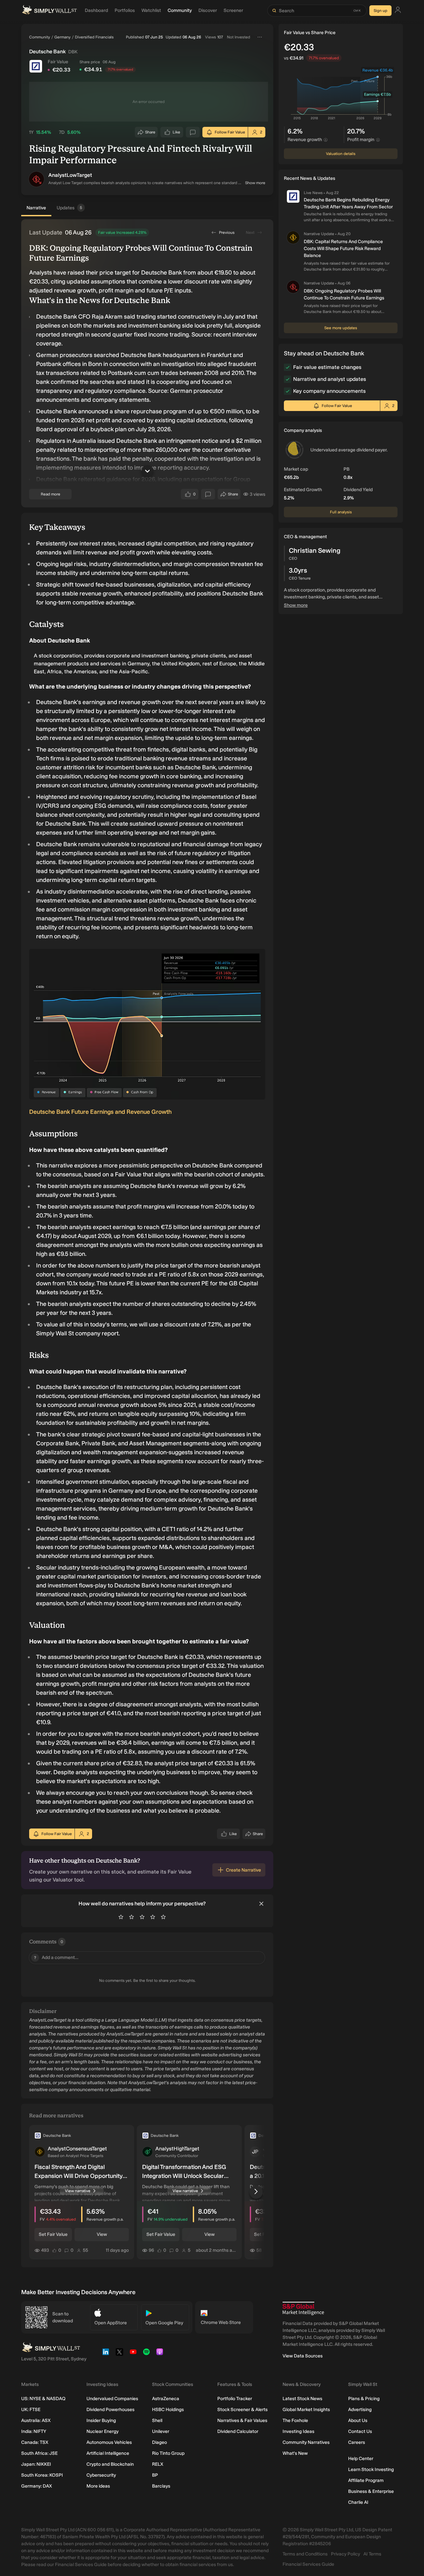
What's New (295, 2453)
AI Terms (372, 2554)
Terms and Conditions (305, 2554)
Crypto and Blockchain (110, 2464)
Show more (255, 183)
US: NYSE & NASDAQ (43, 2399)
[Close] (261, 1904)
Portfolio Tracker (235, 2399)
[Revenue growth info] (326, 140)
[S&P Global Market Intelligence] (303, 2309)
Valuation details (341, 154)
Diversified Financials (94, 37)
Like (177, 134)
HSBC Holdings (168, 2410)
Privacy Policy (345, 2554)
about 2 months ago (216, 2250)
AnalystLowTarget (70, 175)
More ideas (98, 2486)
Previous (227, 232)
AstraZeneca (166, 2399)
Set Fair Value (53, 2234)
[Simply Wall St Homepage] (49, 11)
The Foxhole (295, 2421)
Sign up (380, 11)
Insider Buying (101, 2421)
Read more (51, 494)
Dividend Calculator (238, 2431)
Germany (62, 37)
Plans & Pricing (364, 2399)
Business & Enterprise (371, 2491)
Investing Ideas (298, 2431)
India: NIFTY (34, 2431)
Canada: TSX (35, 2442)
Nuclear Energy (103, 2431)
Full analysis (341, 512)
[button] (36, 179)
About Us (358, 2421)
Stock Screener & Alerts (242, 2410)
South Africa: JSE (39, 2453)
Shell (157, 2421)
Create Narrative (243, 1870)
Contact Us (360, 2431)
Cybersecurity (101, 2475)
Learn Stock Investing (371, 2470)
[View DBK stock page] (36, 66)
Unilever (161, 2431)
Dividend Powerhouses (110, 2410)
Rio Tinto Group (168, 2453)
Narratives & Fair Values (242, 2421)
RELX (158, 2464)
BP (155, 2475)
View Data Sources (303, 2356)
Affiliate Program (366, 2480)
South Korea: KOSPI (42, 2475)
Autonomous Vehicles (109, 2442)
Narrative (36, 208)
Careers (357, 2442)
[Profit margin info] (378, 140)
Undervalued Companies (112, 2399)
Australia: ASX (36, 2421)
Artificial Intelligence (108, 2453)
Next (250, 232)
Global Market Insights (306, 2410)
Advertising (360, 2410)
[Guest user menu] (398, 11)
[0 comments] (193, 132)
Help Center (361, 2459)
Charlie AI (358, 2502)
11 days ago (117, 2250)
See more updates (341, 328)
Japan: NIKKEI (36, 2464)
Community (40, 37)
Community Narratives (306, 2442)
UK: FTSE (31, 2410)
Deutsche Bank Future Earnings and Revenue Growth (100, 1112)
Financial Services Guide (308, 2564)
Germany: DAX (37, 2486)
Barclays (161, 2486)
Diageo (159, 2442)
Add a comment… (56, 1958)
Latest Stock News (302, 2399)
